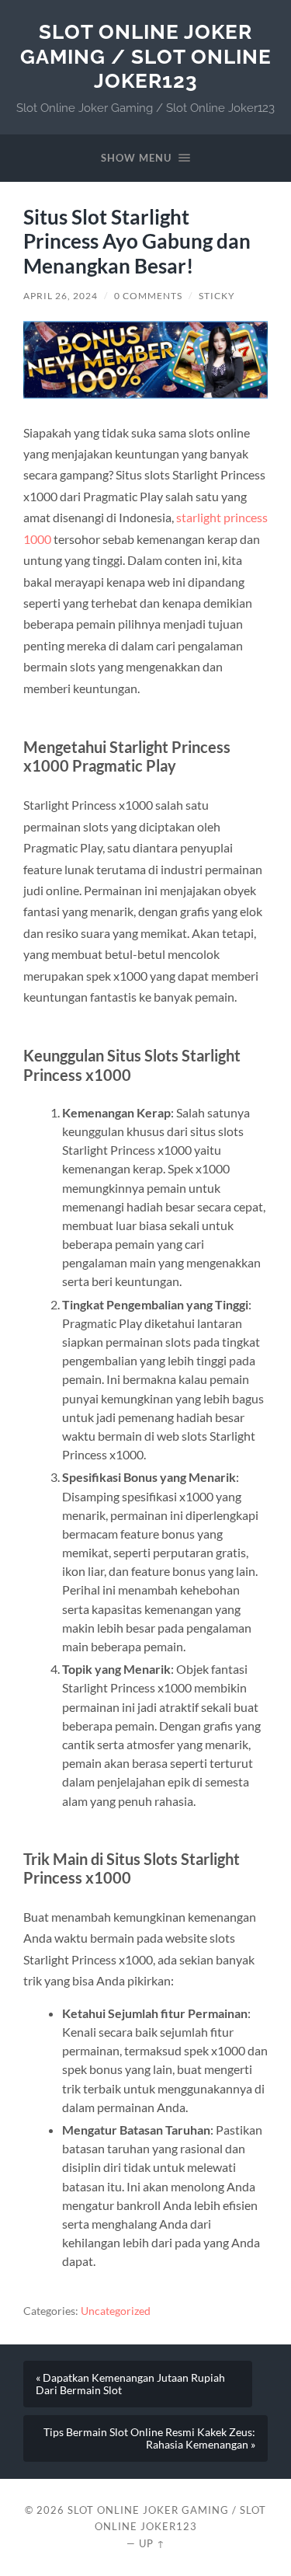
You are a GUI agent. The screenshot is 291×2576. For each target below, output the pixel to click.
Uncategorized (116, 2311)
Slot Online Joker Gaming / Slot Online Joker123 (146, 56)
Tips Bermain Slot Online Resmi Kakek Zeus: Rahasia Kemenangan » (149, 2438)
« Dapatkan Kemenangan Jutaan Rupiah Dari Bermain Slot (130, 2384)
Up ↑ (152, 2543)
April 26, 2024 (61, 296)
